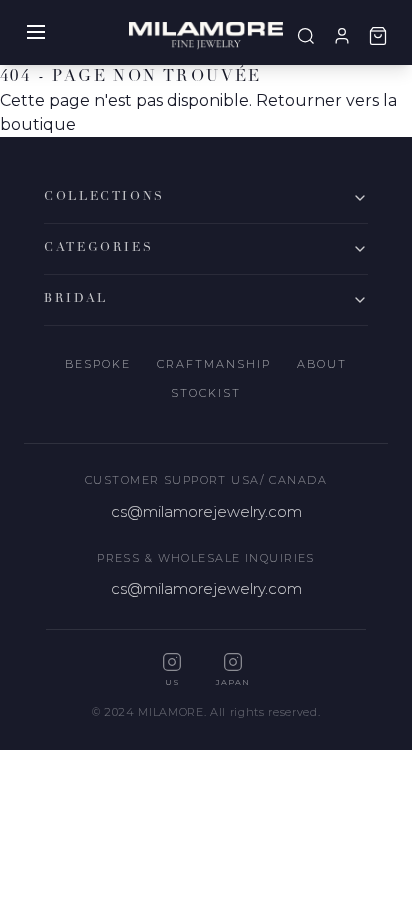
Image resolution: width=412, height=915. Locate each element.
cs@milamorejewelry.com (206, 511)
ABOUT (322, 364)
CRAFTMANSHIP (214, 364)
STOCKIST (206, 393)
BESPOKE (98, 364)
